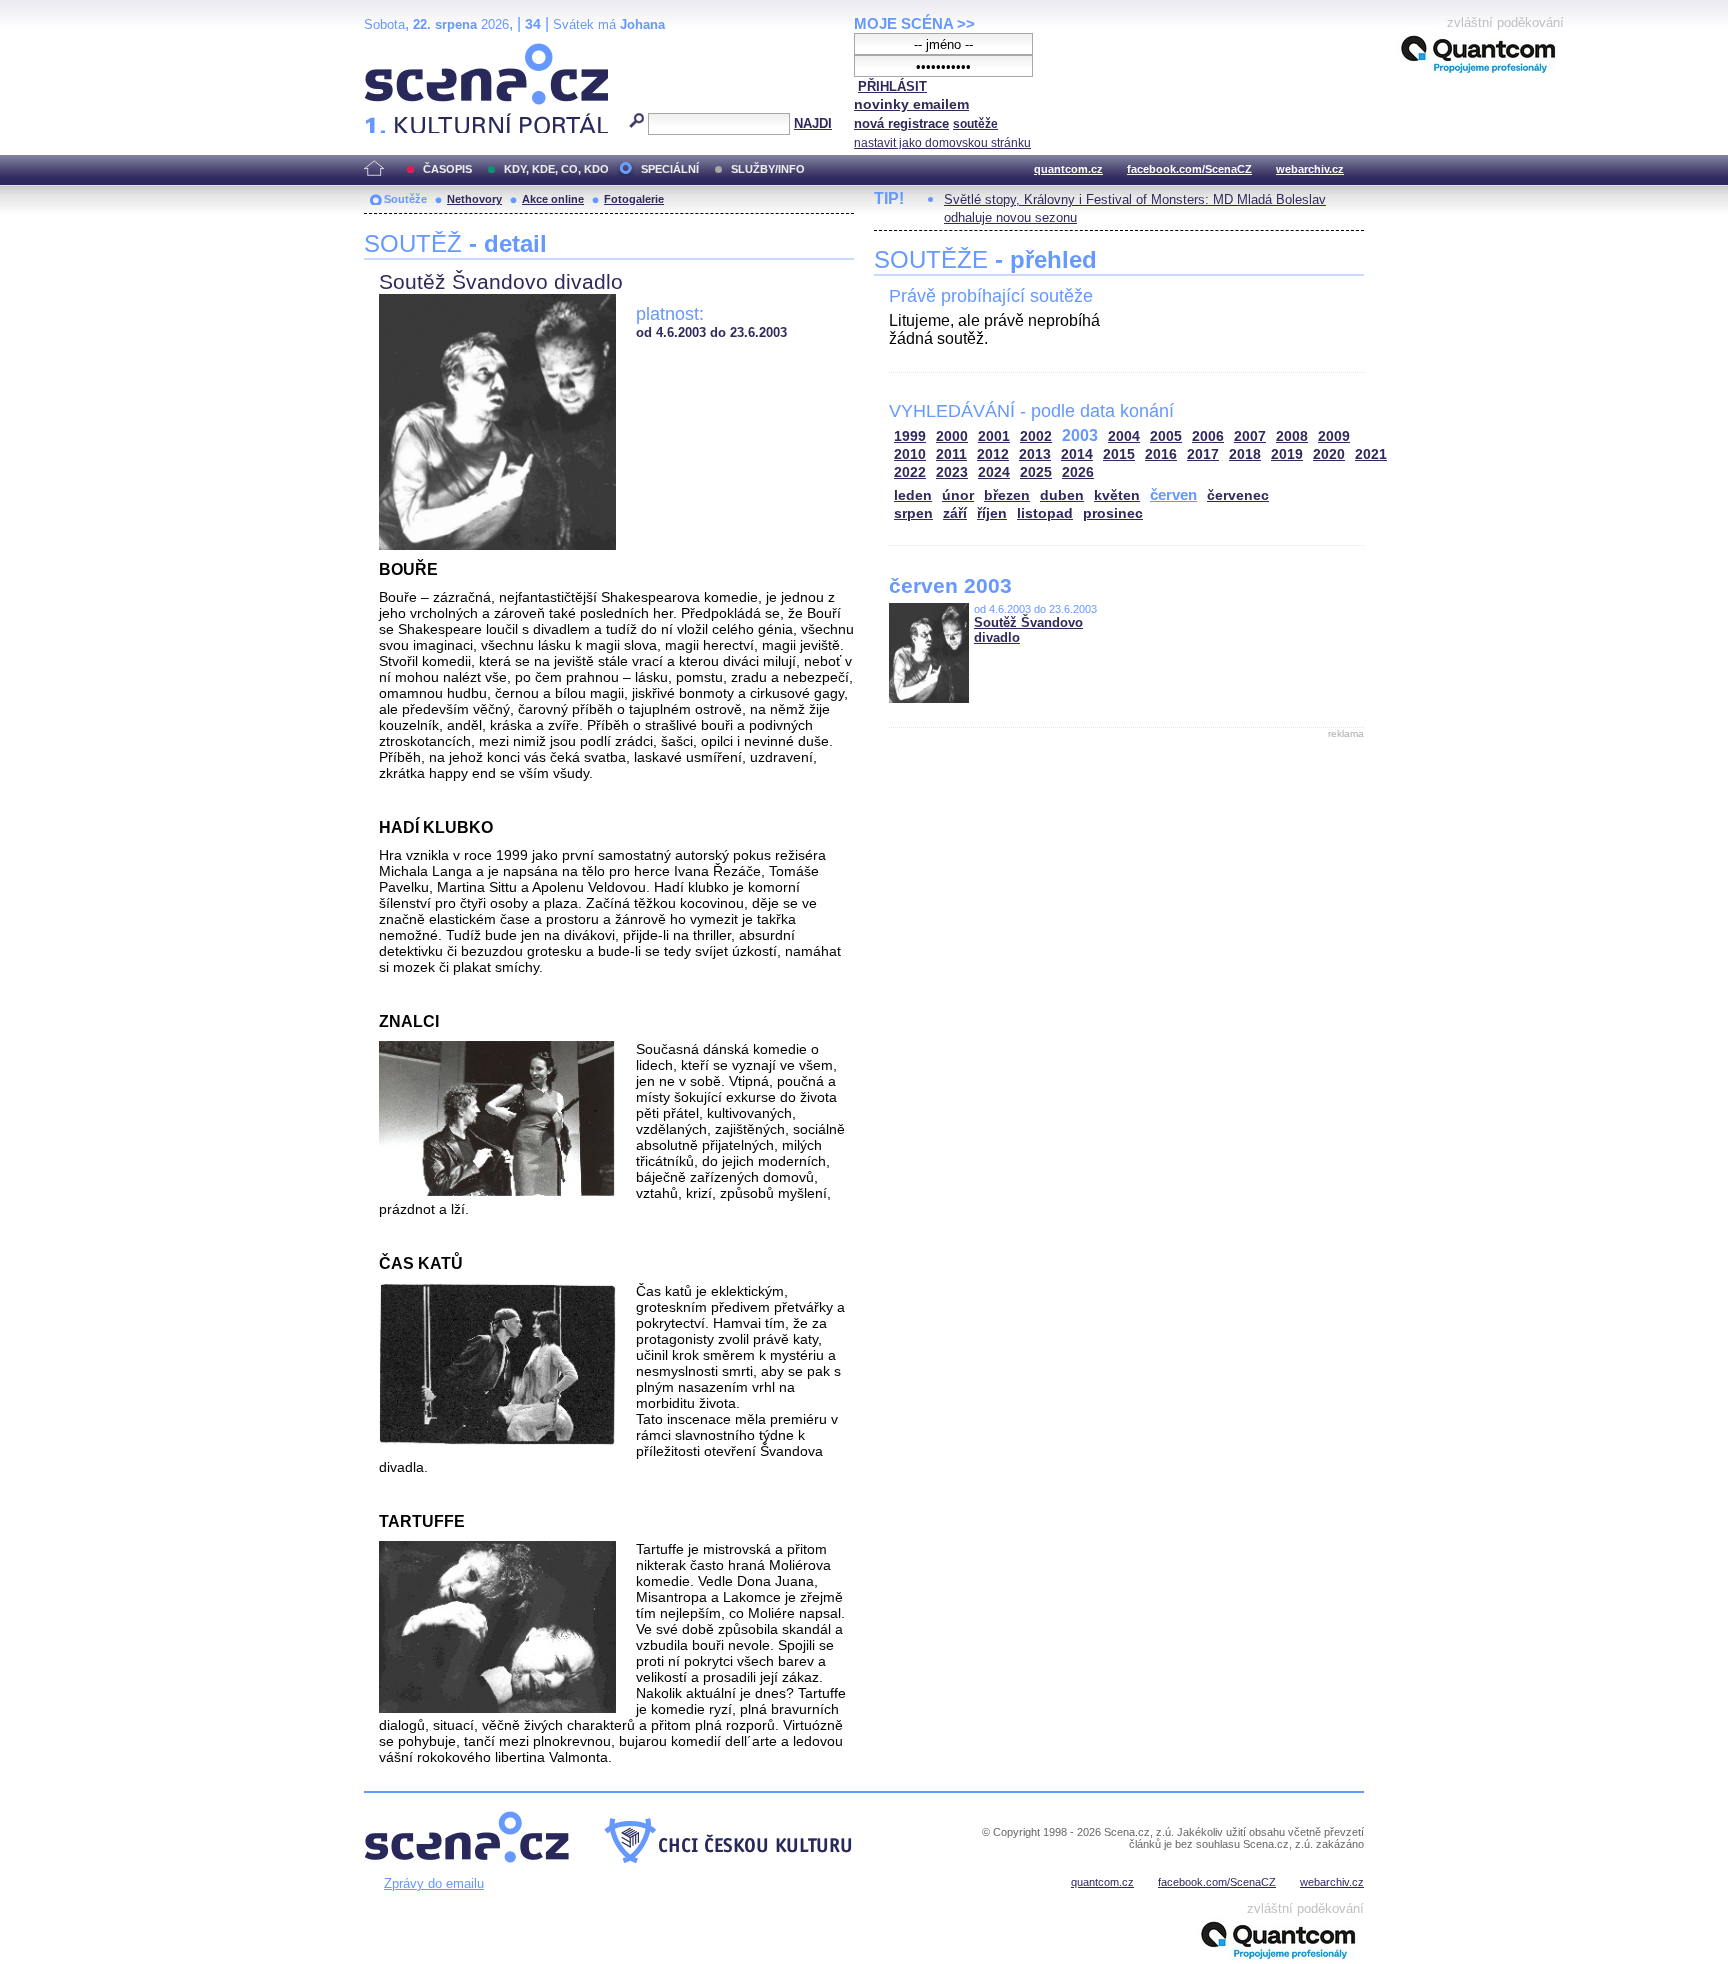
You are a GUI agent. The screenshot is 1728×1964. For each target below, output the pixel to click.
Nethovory (474, 199)
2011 (951, 454)
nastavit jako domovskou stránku (942, 143)
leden (913, 495)
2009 (1334, 436)
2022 (910, 472)
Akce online (553, 199)
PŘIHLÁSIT (892, 86)
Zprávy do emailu (434, 1883)
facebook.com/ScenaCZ (1189, 169)
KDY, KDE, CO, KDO (556, 169)
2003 (1080, 435)
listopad (1045, 513)
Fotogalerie (634, 199)
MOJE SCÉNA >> (914, 23)
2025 (1036, 472)
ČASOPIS (447, 169)
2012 (993, 454)
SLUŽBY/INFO (768, 169)
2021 (1371, 454)
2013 (1035, 454)
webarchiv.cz (1310, 169)
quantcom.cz (1068, 169)
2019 (1287, 454)
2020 (1329, 454)
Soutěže (405, 199)
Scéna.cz (398, 51)
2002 (1036, 436)
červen (1173, 494)
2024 (994, 472)
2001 (994, 436)
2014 (1077, 454)
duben (1062, 495)
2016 (1161, 454)
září (955, 513)
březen (1007, 495)
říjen (992, 513)
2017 (1203, 454)
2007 (1250, 436)
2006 (1208, 436)
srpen (913, 513)
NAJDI (813, 123)
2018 (1245, 454)
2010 (910, 454)
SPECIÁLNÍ (670, 169)
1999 (910, 436)
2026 (1078, 472)
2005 (1166, 436)
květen (1117, 495)
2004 (1124, 436)
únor (958, 495)
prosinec (1113, 513)
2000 (952, 436)
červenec (1238, 495)
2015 (1119, 454)
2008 (1292, 436)
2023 (952, 472)
